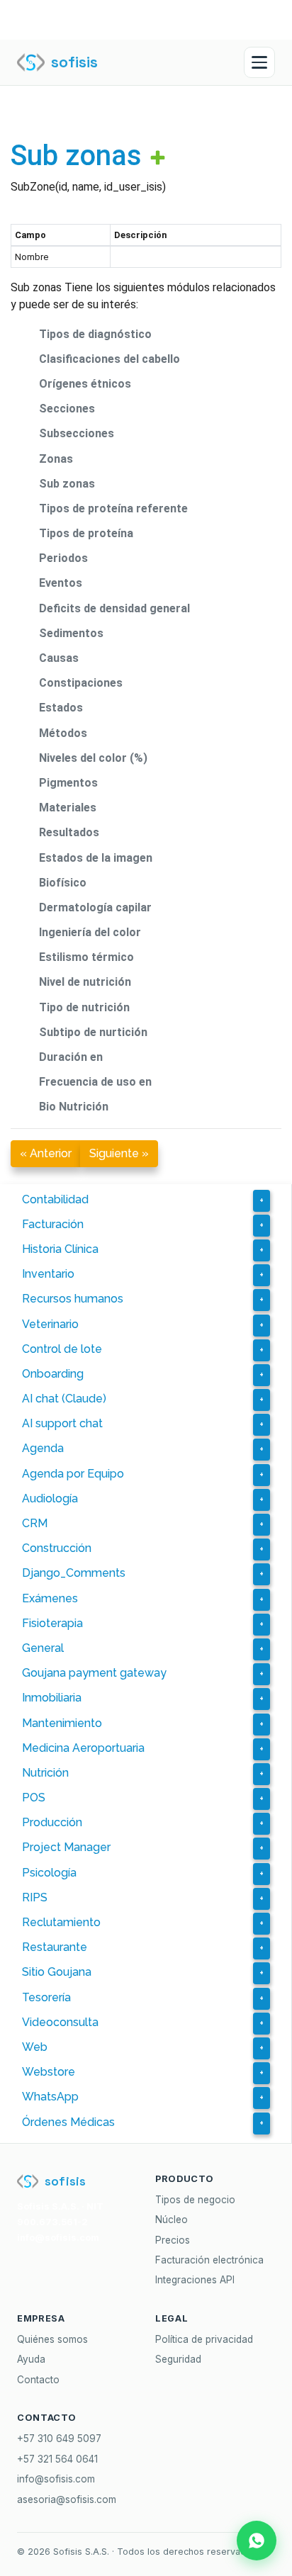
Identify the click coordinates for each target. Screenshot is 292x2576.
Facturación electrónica (209, 2260)
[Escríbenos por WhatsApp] (257, 2541)
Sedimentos (71, 633)
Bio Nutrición (74, 1107)
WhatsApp (50, 2097)
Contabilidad (55, 1199)
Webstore (49, 2072)
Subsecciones (77, 433)
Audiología (50, 1498)
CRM (35, 1523)
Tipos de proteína (86, 533)
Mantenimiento (62, 1723)
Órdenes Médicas (68, 2122)
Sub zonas (76, 156)
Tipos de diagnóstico (95, 334)
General (43, 1648)
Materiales (68, 808)
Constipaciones (81, 683)
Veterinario (50, 1324)
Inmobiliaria (52, 1698)
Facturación (53, 1224)
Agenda (43, 1448)
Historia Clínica (60, 1249)
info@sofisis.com (56, 2479)
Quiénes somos (52, 2339)
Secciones (67, 409)
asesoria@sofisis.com (67, 2499)
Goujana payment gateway (94, 1673)
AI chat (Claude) (64, 1399)
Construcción (57, 1548)
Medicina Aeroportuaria (83, 1748)
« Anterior (46, 1153)
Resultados (69, 832)
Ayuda (31, 2359)
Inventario (48, 1274)
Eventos (61, 583)
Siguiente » (119, 1153)
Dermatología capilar (95, 907)
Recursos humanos (73, 1299)
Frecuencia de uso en (95, 1082)
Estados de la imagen (96, 858)
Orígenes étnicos (85, 384)
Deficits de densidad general (114, 608)
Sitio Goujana (57, 1972)
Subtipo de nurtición (93, 1032)
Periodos (63, 558)
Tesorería (46, 1997)
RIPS (35, 1897)
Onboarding (53, 1374)
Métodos (63, 733)
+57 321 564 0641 (57, 2459)
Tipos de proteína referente (113, 508)
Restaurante (55, 1947)
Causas (59, 658)
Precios (173, 2240)
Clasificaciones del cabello (109, 359)
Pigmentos (68, 783)
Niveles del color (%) (93, 758)
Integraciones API (195, 2280)
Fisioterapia (52, 1623)
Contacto (38, 2380)
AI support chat (62, 1423)
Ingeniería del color (90, 932)
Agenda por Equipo (73, 1474)
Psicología (49, 1873)
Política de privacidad (204, 2339)
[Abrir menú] (259, 62)
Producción (52, 1822)
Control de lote (62, 1349)
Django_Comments (74, 1573)
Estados (61, 708)
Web (35, 2047)
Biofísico (63, 883)
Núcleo (172, 2220)
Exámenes (50, 1598)
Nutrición (45, 1773)
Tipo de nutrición (84, 1007)
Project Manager (66, 1847)
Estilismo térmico (86, 957)
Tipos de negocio (195, 2200)
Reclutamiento (61, 1922)
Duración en (71, 1057)
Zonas (56, 459)
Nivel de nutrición (85, 982)
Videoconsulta (60, 2022)
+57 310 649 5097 (59, 2439)
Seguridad (178, 2359)
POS (34, 1798)
